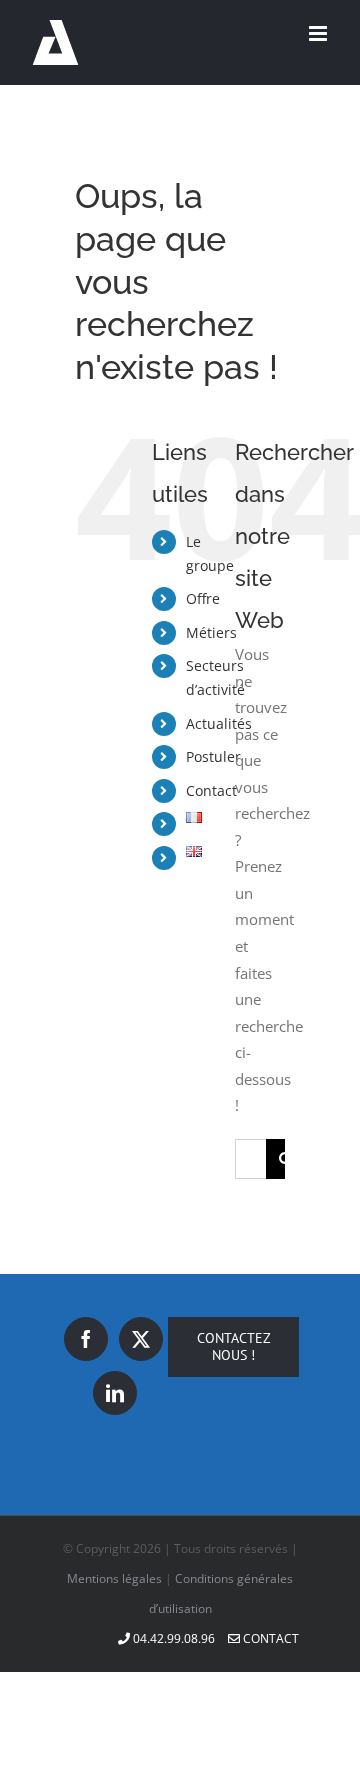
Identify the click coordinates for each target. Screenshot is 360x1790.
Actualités (219, 723)
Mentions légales (114, 1578)
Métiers (211, 632)
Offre (203, 598)
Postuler (213, 756)
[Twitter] (141, 1339)
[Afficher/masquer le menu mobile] (319, 33)
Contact (211, 790)
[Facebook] (86, 1339)
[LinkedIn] (115, 1393)
